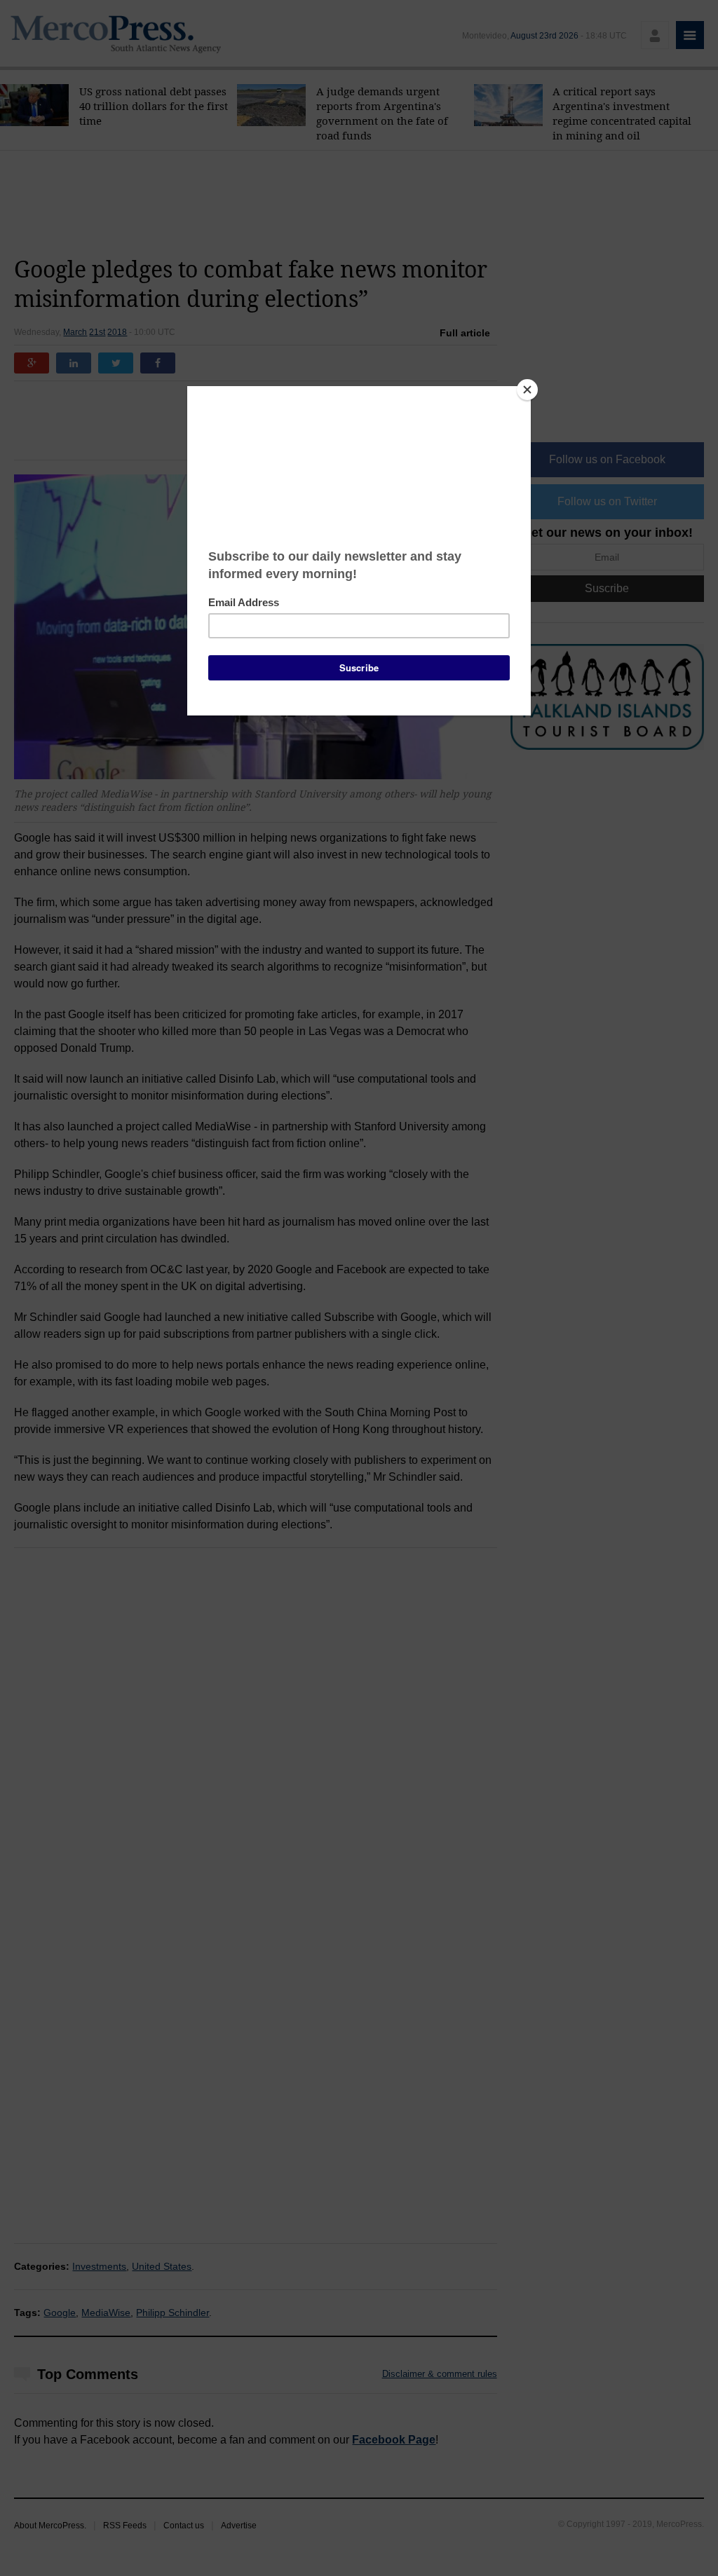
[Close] (527, 390)
